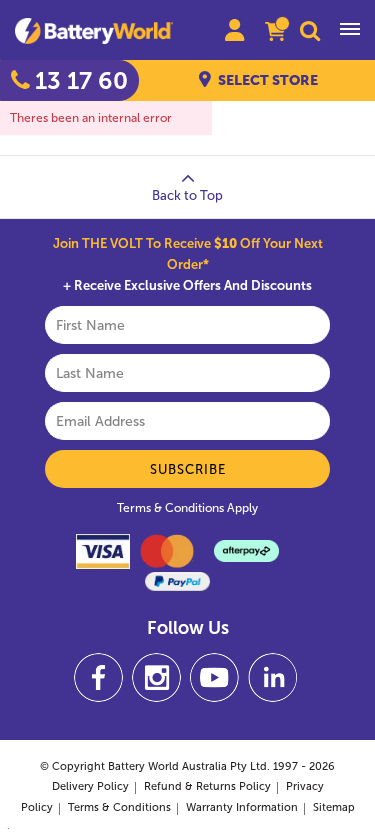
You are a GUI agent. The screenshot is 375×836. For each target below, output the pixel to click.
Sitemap (334, 807)
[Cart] (275, 33)
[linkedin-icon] (272, 677)
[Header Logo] (102, 30)
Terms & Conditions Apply (187, 508)
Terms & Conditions (119, 807)
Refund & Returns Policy (207, 786)
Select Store (268, 80)
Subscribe (188, 469)
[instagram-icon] (156, 677)
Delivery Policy (90, 786)
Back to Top (187, 195)
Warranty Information (242, 807)
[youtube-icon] (214, 677)
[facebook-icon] (98, 677)
